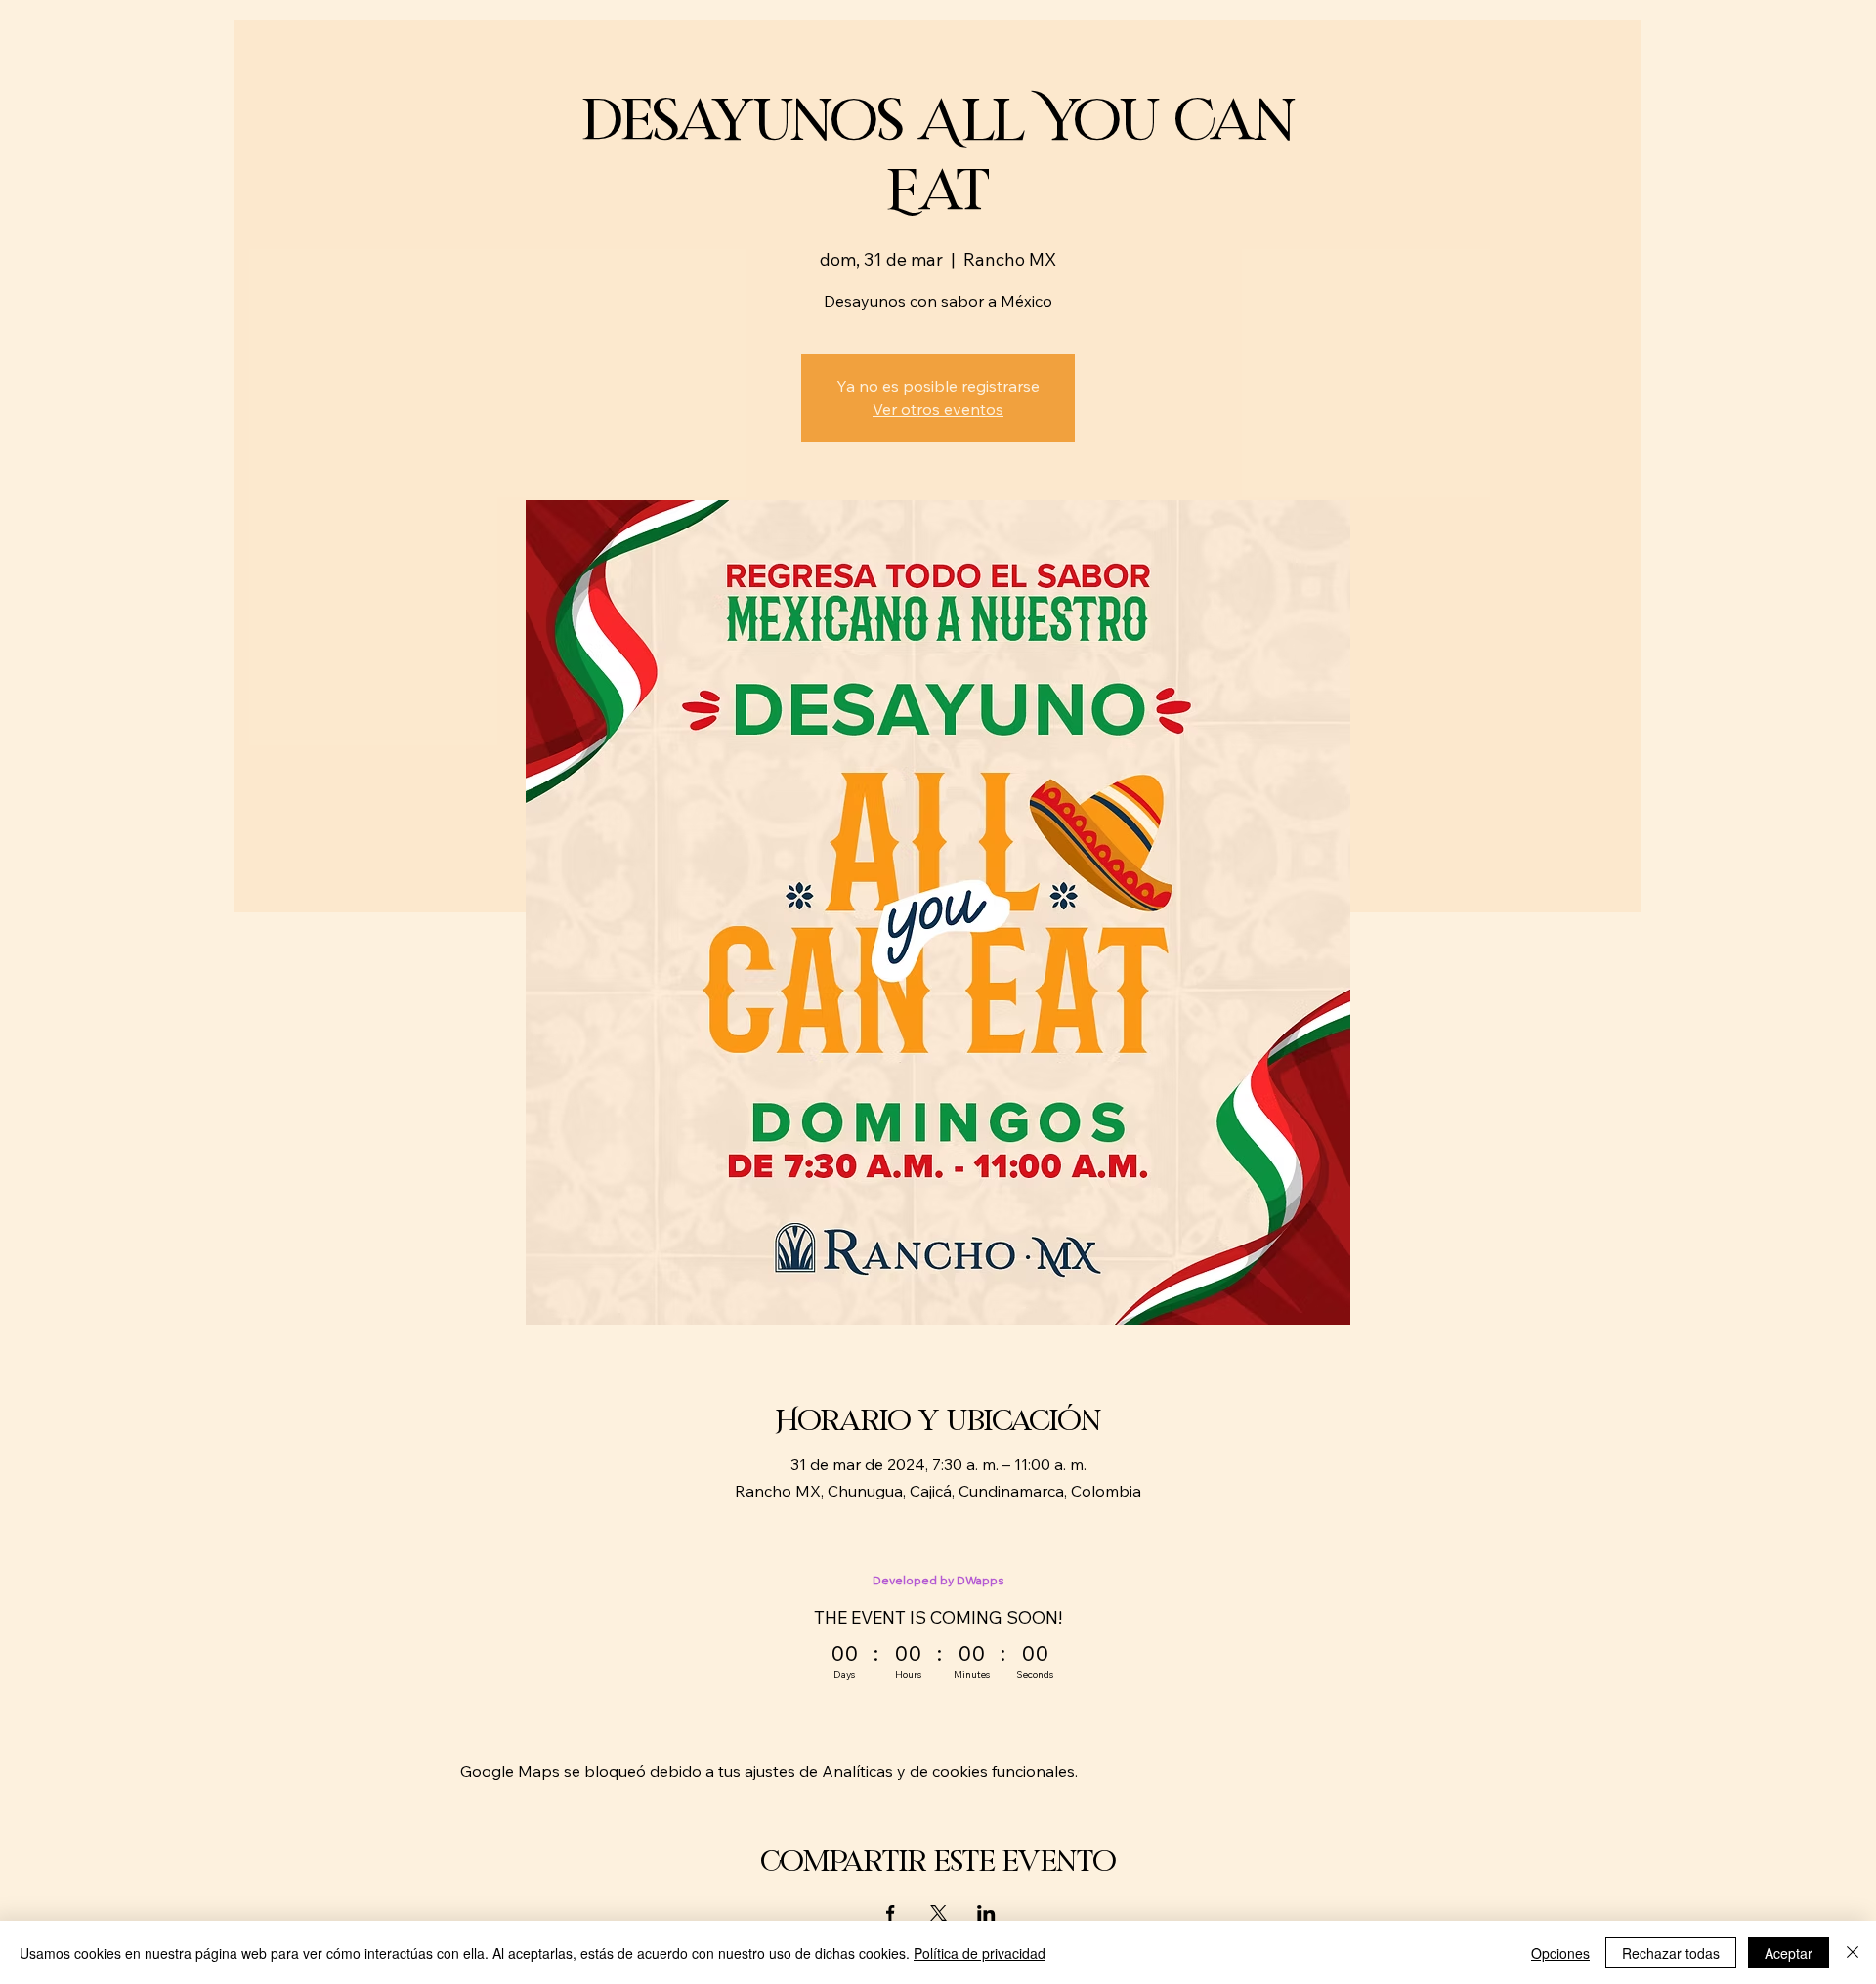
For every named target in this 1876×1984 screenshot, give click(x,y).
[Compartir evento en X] (938, 1913)
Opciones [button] (1560, 1953)
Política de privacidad (980, 1953)
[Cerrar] (1853, 1953)
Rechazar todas (1671, 1953)
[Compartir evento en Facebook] (891, 1913)
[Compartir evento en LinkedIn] (986, 1913)
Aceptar (1789, 1953)
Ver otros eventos (938, 409)
